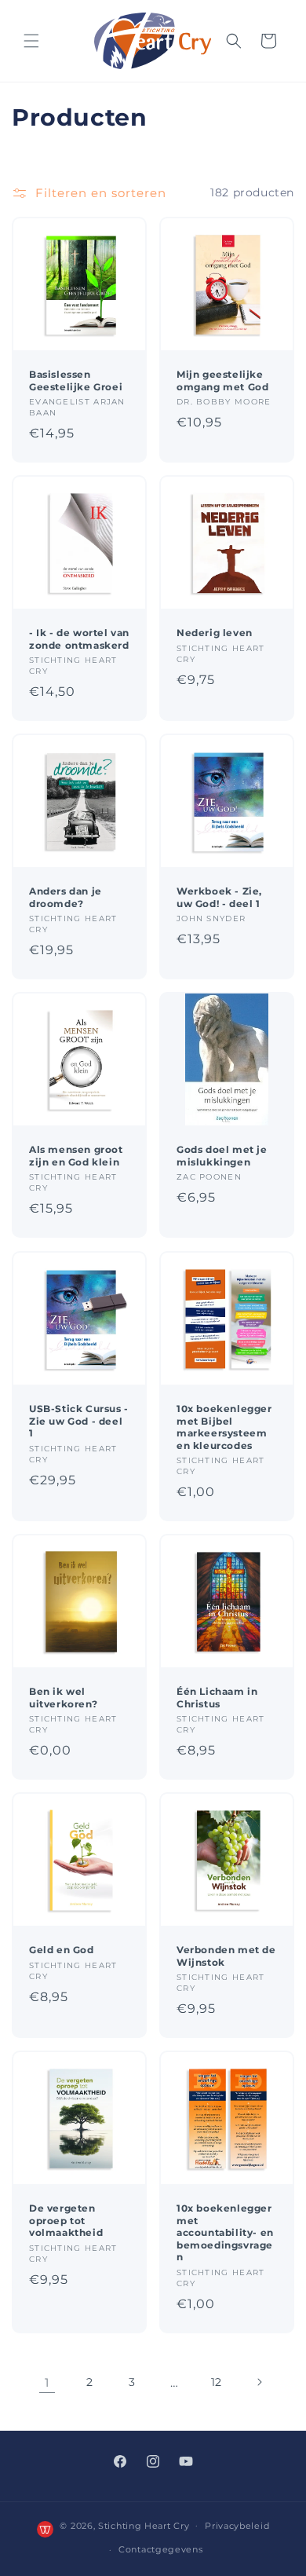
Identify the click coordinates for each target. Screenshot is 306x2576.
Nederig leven (215, 633)
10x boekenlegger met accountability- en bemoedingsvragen (225, 2232)
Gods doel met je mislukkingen (222, 1156)
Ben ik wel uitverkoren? (63, 1698)
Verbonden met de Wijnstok (226, 1956)
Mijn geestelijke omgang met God (222, 381)
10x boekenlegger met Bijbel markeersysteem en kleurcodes (224, 1427)
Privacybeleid (237, 2526)
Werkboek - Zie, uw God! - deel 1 (219, 897)
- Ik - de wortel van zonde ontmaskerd (79, 639)
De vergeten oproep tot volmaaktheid (66, 2220)
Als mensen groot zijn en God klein (76, 1156)
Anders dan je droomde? (66, 897)
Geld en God (62, 1950)
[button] (31, 41)
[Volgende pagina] (259, 2382)
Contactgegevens (161, 2549)
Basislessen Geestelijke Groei (76, 381)
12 (217, 2382)
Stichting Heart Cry (144, 2525)
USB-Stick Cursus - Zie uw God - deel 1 (79, 1421)
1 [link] (47, 2382)
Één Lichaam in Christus (217, 1698)
